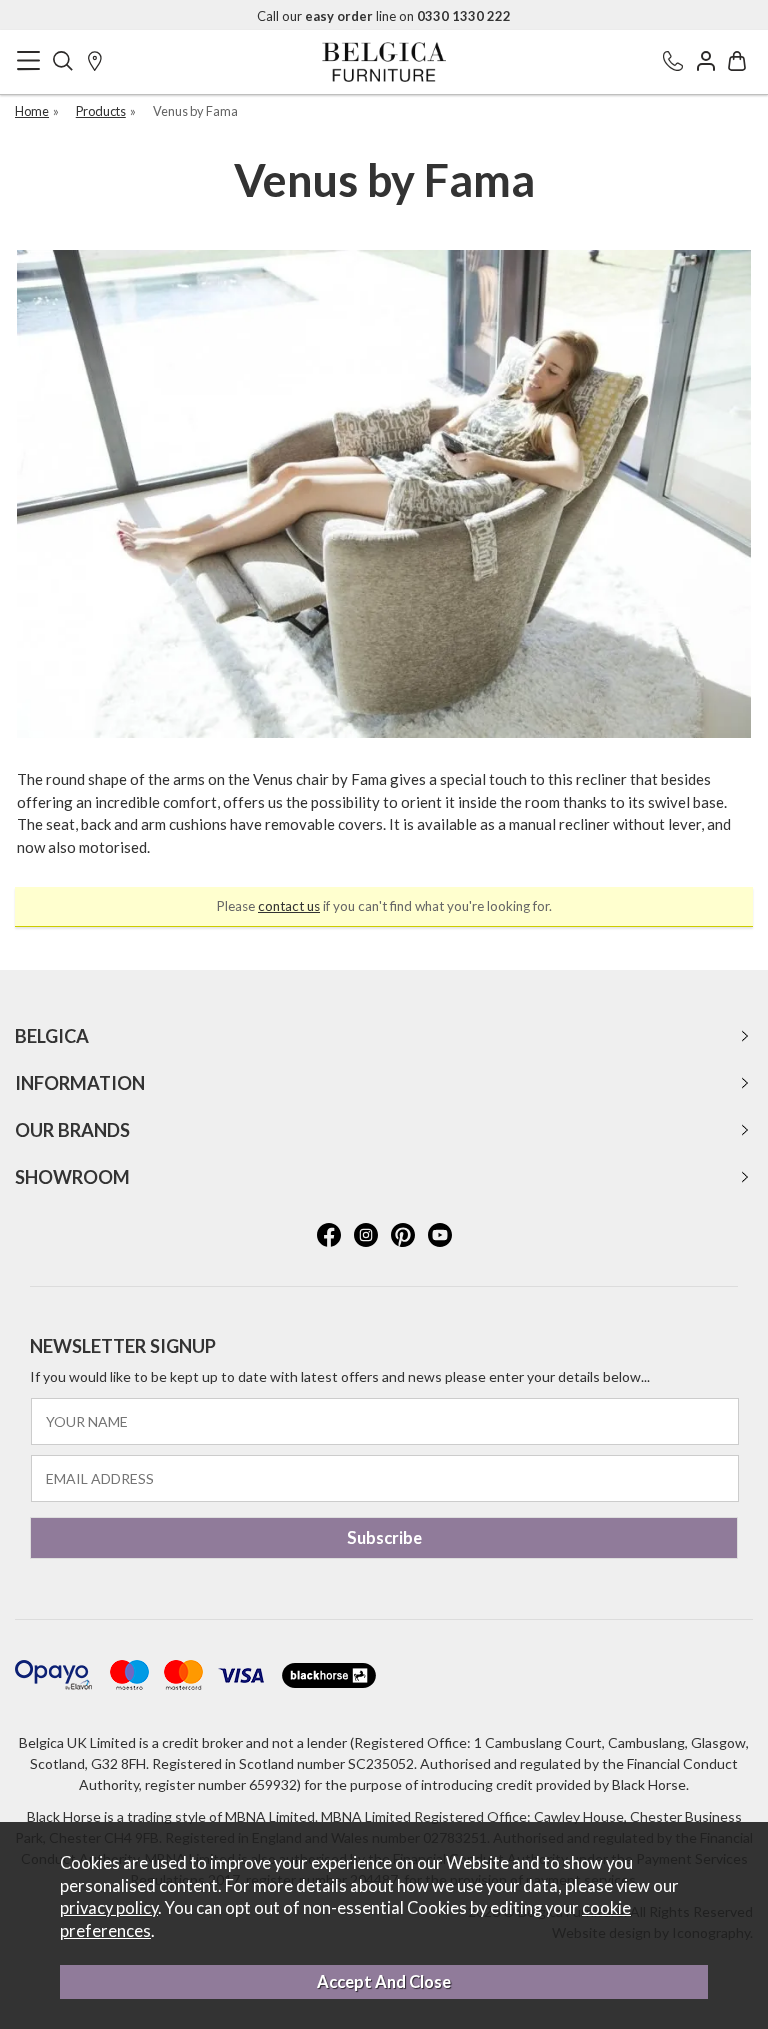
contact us (289, 906)
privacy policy (109, 1908)
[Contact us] (673, 62)
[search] (63, 62)
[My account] (706, 62)
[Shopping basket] (737, 62)
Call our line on (384, 16)
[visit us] (95, 62)
